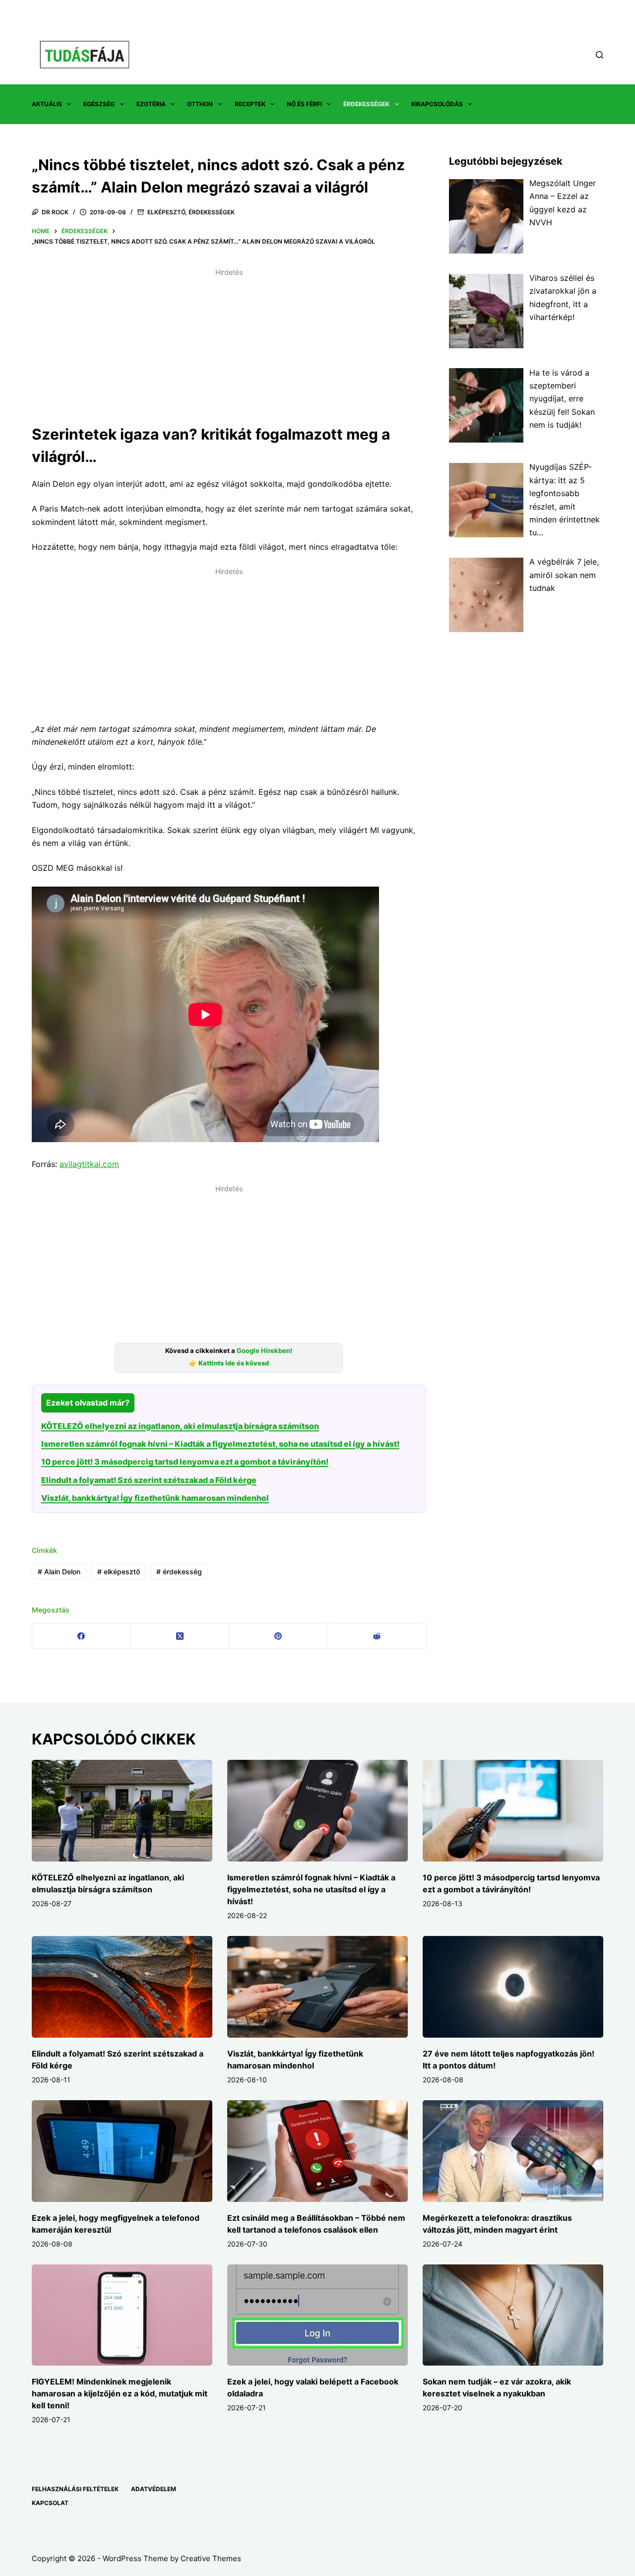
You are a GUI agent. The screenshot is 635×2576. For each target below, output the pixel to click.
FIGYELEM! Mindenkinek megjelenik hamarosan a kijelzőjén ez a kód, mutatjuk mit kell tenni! (120, 2393)
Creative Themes (211, 2558)
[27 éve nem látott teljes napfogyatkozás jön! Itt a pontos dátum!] (513, 1987)
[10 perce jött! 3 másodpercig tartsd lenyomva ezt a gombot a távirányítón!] (513, 1811)
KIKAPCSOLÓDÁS (437, 104)
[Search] (600, 55)
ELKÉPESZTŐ (166, 212)
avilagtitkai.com (89, 1164)
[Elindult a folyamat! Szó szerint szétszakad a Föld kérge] (122, 1987)
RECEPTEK (250, 104)
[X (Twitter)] (180, 1636)
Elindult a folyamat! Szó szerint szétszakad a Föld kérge (149, 1480)
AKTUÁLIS (47, 104)
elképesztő (119, 1572)
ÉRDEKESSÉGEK (366, 104)
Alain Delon (59, 1572)
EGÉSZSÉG (99, 104)
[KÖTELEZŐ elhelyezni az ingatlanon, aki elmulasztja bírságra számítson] (122, 1811)
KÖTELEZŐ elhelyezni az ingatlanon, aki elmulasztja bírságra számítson (180, 1426)
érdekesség (179, 1572)
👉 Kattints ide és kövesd (229, 1363)
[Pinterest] (278, 1636)
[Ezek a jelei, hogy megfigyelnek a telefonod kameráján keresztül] (122, 2151)
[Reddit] (377, 1636)
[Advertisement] (229, 350)
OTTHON (200, 104)
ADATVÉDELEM (154, 2489)
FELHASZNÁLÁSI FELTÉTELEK (75, 2489)
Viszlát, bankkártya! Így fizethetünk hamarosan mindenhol (155, 1498)
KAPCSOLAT (50, 2503)
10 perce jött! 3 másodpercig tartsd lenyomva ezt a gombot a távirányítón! (185, 1462)
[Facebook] (81, 1636)
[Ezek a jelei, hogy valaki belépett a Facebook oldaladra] (317, 2315)
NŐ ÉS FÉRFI (304, 104)
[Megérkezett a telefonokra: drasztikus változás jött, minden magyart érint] (513, 2151)
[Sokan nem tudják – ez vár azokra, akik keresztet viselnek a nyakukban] (513, 2315)
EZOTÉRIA (151, 104)
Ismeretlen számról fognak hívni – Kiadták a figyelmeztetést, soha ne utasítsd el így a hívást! (220, 1444)
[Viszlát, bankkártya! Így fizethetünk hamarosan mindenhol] (317, 1987)
